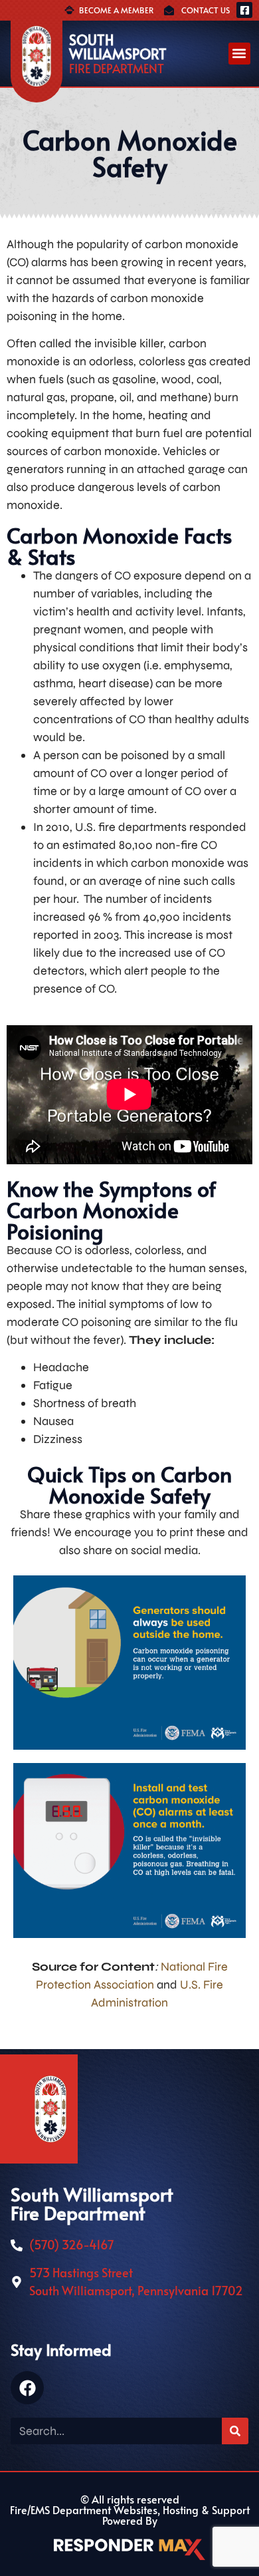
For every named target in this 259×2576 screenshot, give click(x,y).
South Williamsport (118, 47)
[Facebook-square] (244, 10)
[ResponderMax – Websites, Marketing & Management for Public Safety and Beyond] (129, 2549)
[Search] (235, 2431)
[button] (239, 54)
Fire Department (117, 69)
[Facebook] (27, 2388)
